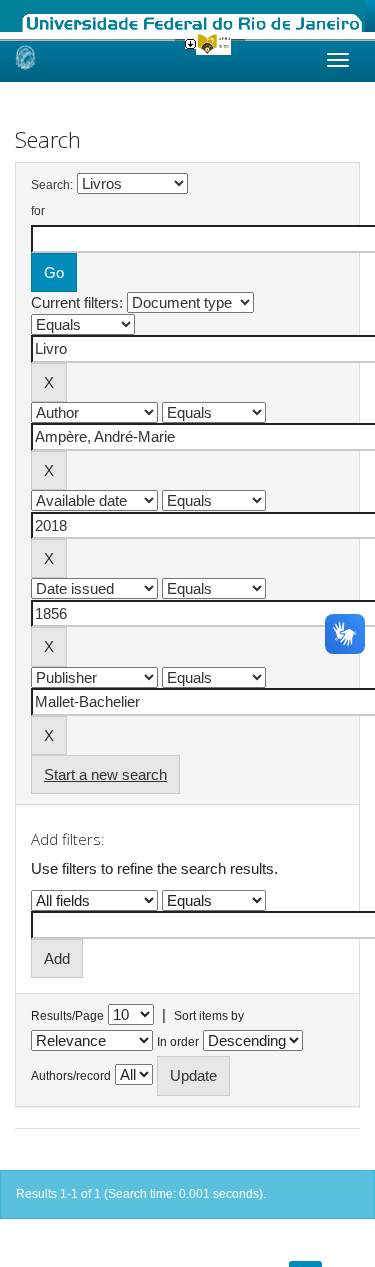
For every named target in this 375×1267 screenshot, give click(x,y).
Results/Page (67, 1016)
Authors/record (71, 1076)
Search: (52, 185)
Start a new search (105, 774)
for (38, 211)
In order (178, 1042)
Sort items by (209, 1016)
